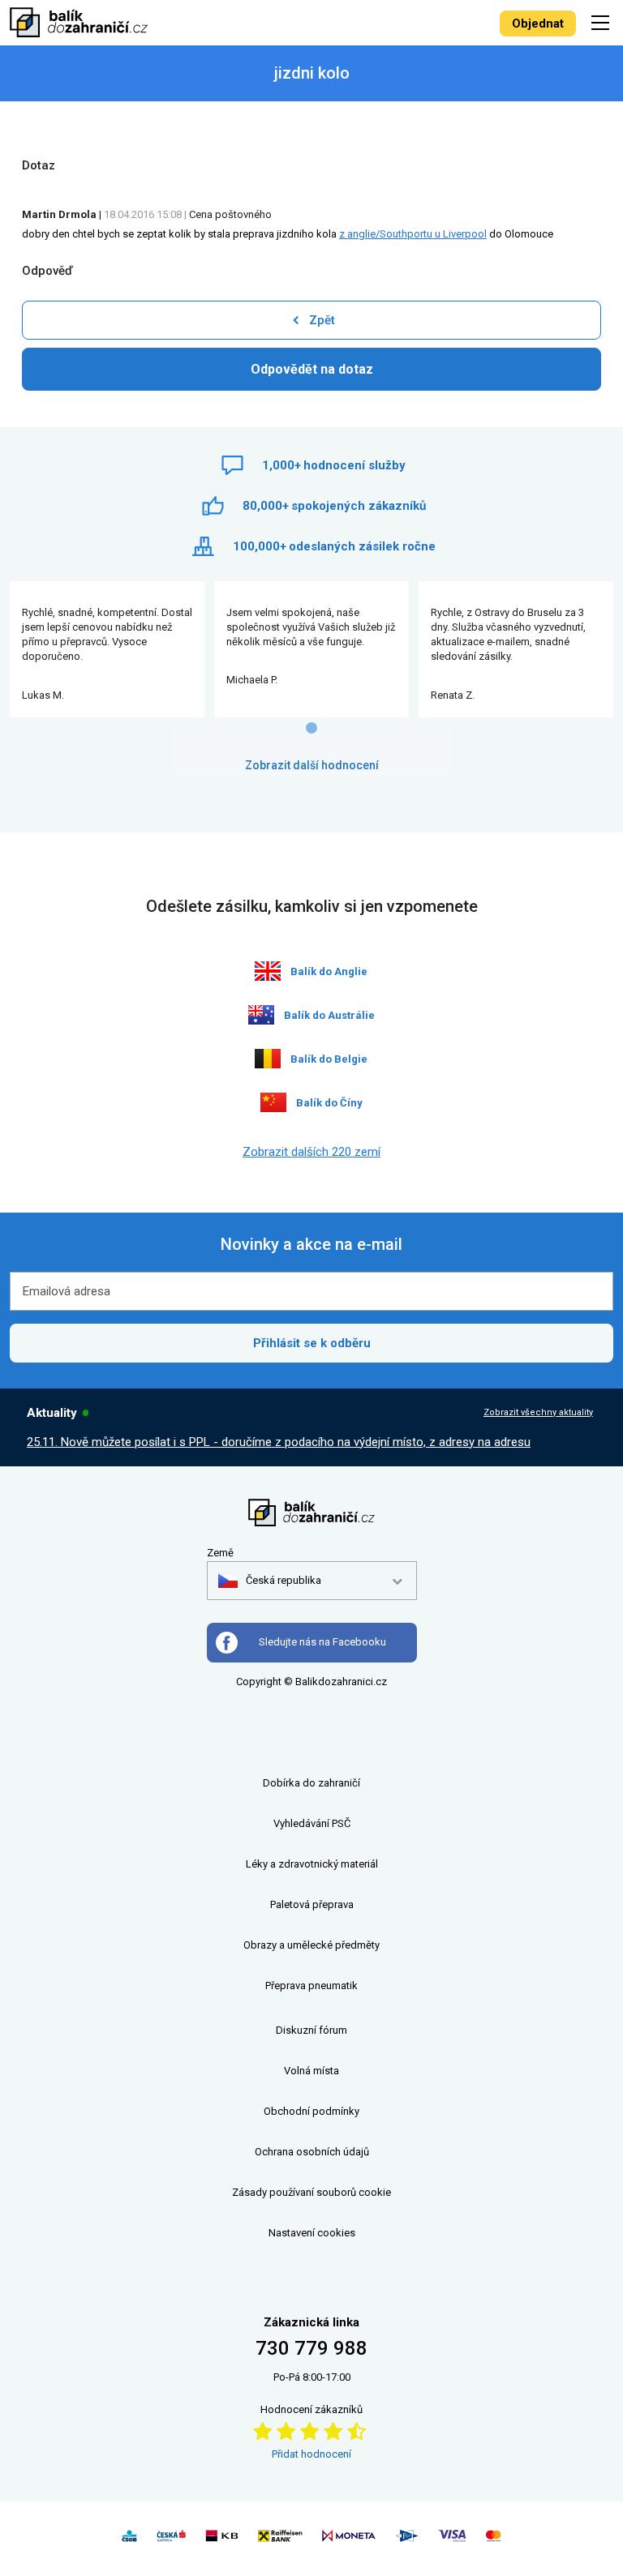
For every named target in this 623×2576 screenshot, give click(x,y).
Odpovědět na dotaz (312, 369)
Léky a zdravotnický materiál (312, 1864)
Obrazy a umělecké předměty (311, 1945)
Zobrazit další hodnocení (312, 765)
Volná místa (311, 2071)
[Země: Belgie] (268, 1059)
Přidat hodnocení (311, 2454)
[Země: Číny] (273, 1102)
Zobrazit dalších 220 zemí (311, 1152)
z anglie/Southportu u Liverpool (413, 234)
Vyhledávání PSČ (312, 1823)
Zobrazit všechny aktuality (538, 1412)
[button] (270, 1581)
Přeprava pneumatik (311, 1985)
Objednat (538, 24)
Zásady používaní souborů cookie (311, 2192)
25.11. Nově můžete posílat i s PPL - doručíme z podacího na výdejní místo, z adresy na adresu (279, 1442)
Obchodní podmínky (311, 2111)
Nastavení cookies (312, 2233)
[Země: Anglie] (268, 971)
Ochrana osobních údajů (312, 2152)
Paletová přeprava (312, 1904)
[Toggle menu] (603, 22)
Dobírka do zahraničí (311, 1783)
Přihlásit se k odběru (312, 1343)
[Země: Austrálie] (261, 1015)
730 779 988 (311, 2348)
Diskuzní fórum (311, 2030)
